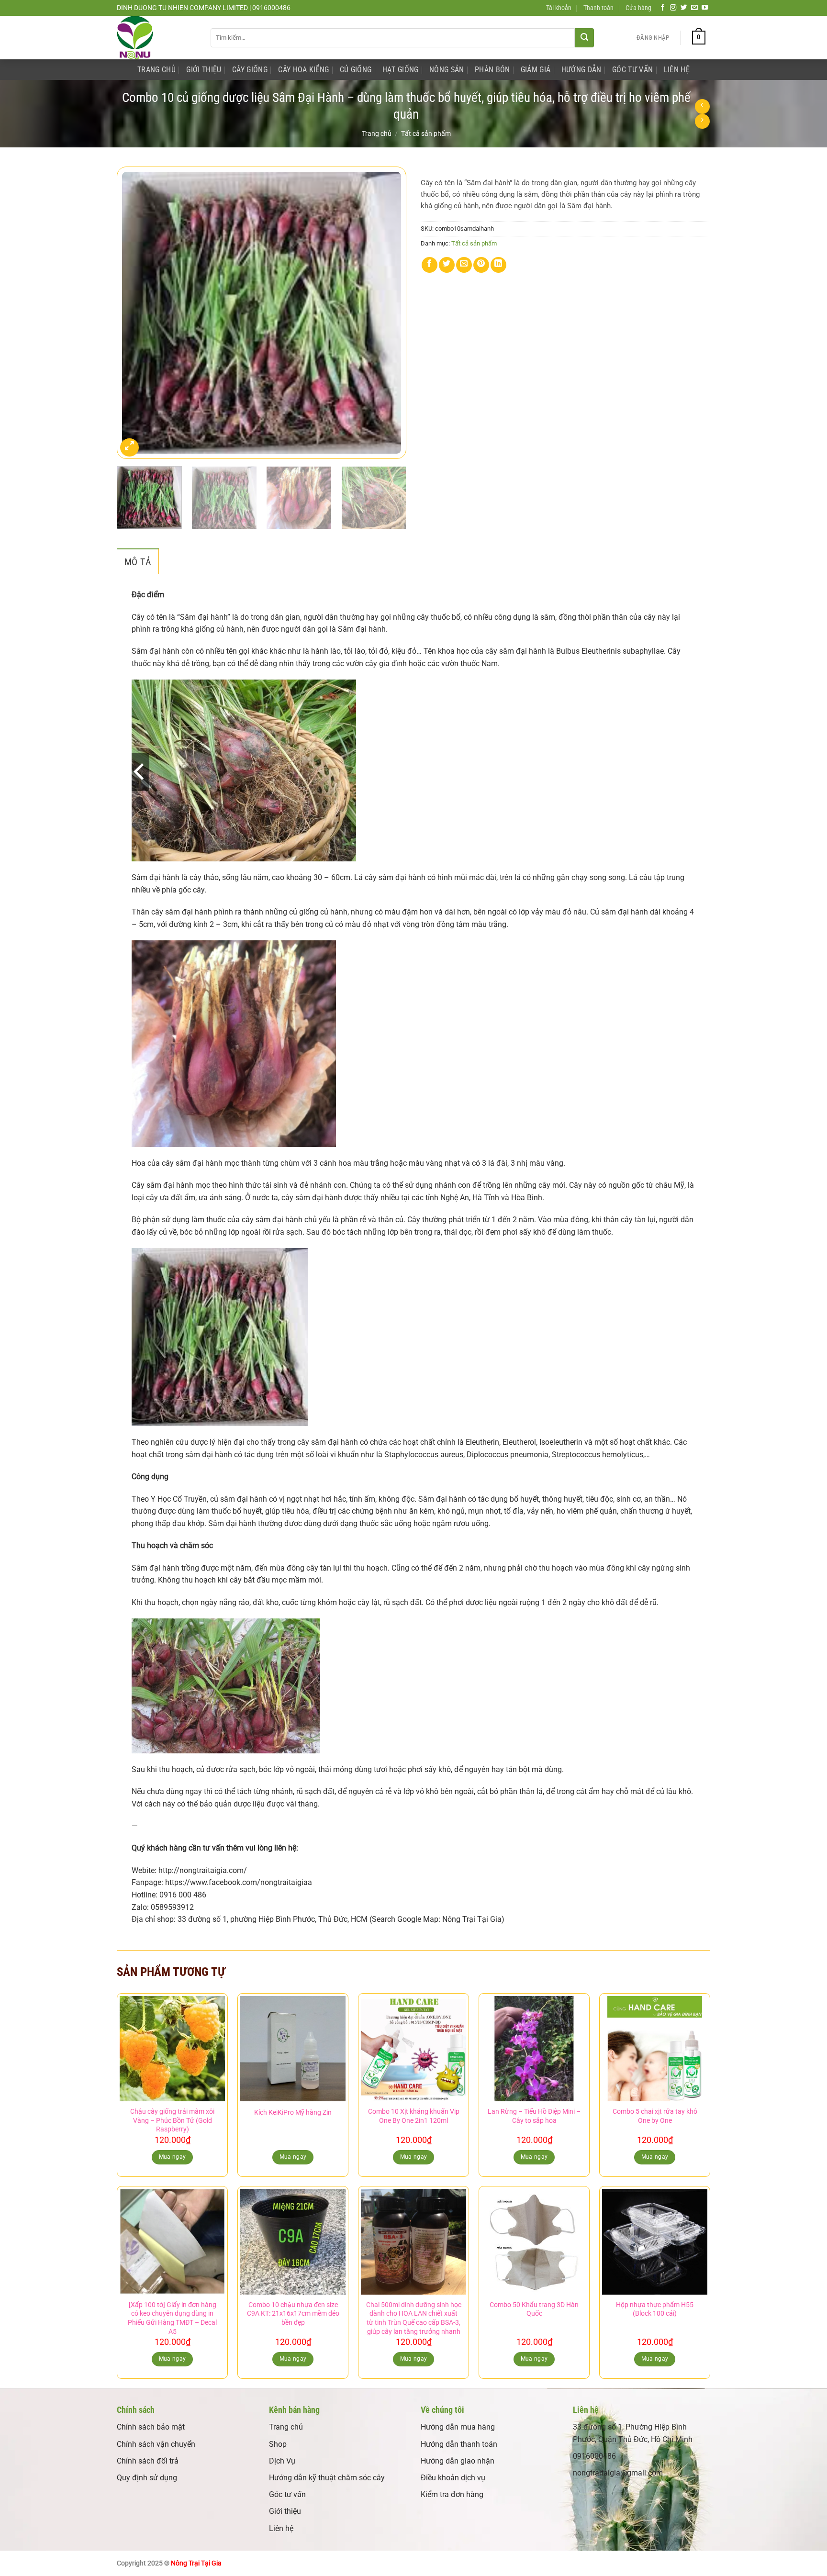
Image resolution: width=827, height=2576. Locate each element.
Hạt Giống (401, 70)
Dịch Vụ (282, 2461)
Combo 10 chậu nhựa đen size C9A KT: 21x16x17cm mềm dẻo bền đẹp (293, 2314)
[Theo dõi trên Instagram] (673, 8)
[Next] (389, 313)
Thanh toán (598, 8)
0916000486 (594, 2456)
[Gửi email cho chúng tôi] (694, 8)
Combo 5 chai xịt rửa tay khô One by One (655, 2116)
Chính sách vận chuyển (156, 2444)
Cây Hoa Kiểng (303, 70)
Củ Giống (356, 70)
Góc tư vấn (287, 2494)
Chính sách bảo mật (151, 2427)
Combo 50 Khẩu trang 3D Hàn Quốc (534, 2309)
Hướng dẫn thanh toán (459, 2444)
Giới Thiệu (204, 70)
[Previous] (134, 313)
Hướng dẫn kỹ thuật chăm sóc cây (327, 2478)
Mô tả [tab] (138, 562)
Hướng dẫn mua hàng (458, 2427)
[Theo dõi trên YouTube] (705, 8)
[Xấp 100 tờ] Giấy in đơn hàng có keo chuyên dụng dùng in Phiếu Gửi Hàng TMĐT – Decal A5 (172, 2318)
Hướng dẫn (581, 70)
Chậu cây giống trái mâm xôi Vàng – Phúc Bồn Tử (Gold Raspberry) (172, 2120)
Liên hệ (281, 2528)
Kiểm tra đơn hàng (452, 2494)
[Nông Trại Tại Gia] (156, 38)
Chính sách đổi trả (148, 2461)
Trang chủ (377, 134)
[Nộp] (584, 38)
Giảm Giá (536, 70)
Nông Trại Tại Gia (196, 2563)
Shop (278, 2444)
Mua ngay (293, 2157)
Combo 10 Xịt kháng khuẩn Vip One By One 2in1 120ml (414, 2116)
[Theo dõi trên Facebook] (663, 8)
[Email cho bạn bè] (464, 265)
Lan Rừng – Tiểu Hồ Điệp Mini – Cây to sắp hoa (534, 2116)
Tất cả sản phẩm (426, 134)
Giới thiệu (285, 2511)
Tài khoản (559, 8)
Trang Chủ (156, 70)
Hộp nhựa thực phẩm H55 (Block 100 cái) (655, 2309)
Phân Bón (492, 70)
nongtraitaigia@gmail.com (618, 2473)
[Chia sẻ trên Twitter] (447, 265)
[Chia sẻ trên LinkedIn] (498, 265)
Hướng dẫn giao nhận (458, 2461)
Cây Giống (250, 70)
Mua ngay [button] (173, 2157)
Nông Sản (447, 70)
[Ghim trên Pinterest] (481, 265)
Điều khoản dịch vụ (453, 2478)
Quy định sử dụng (147, 2478)
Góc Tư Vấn (632, 70)
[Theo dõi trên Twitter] (684, 8)
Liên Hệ (677, 70)
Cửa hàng (638, 8)
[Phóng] (129, 448)
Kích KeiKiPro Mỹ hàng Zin (293, 2113)
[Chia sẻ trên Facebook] (430, 265)
